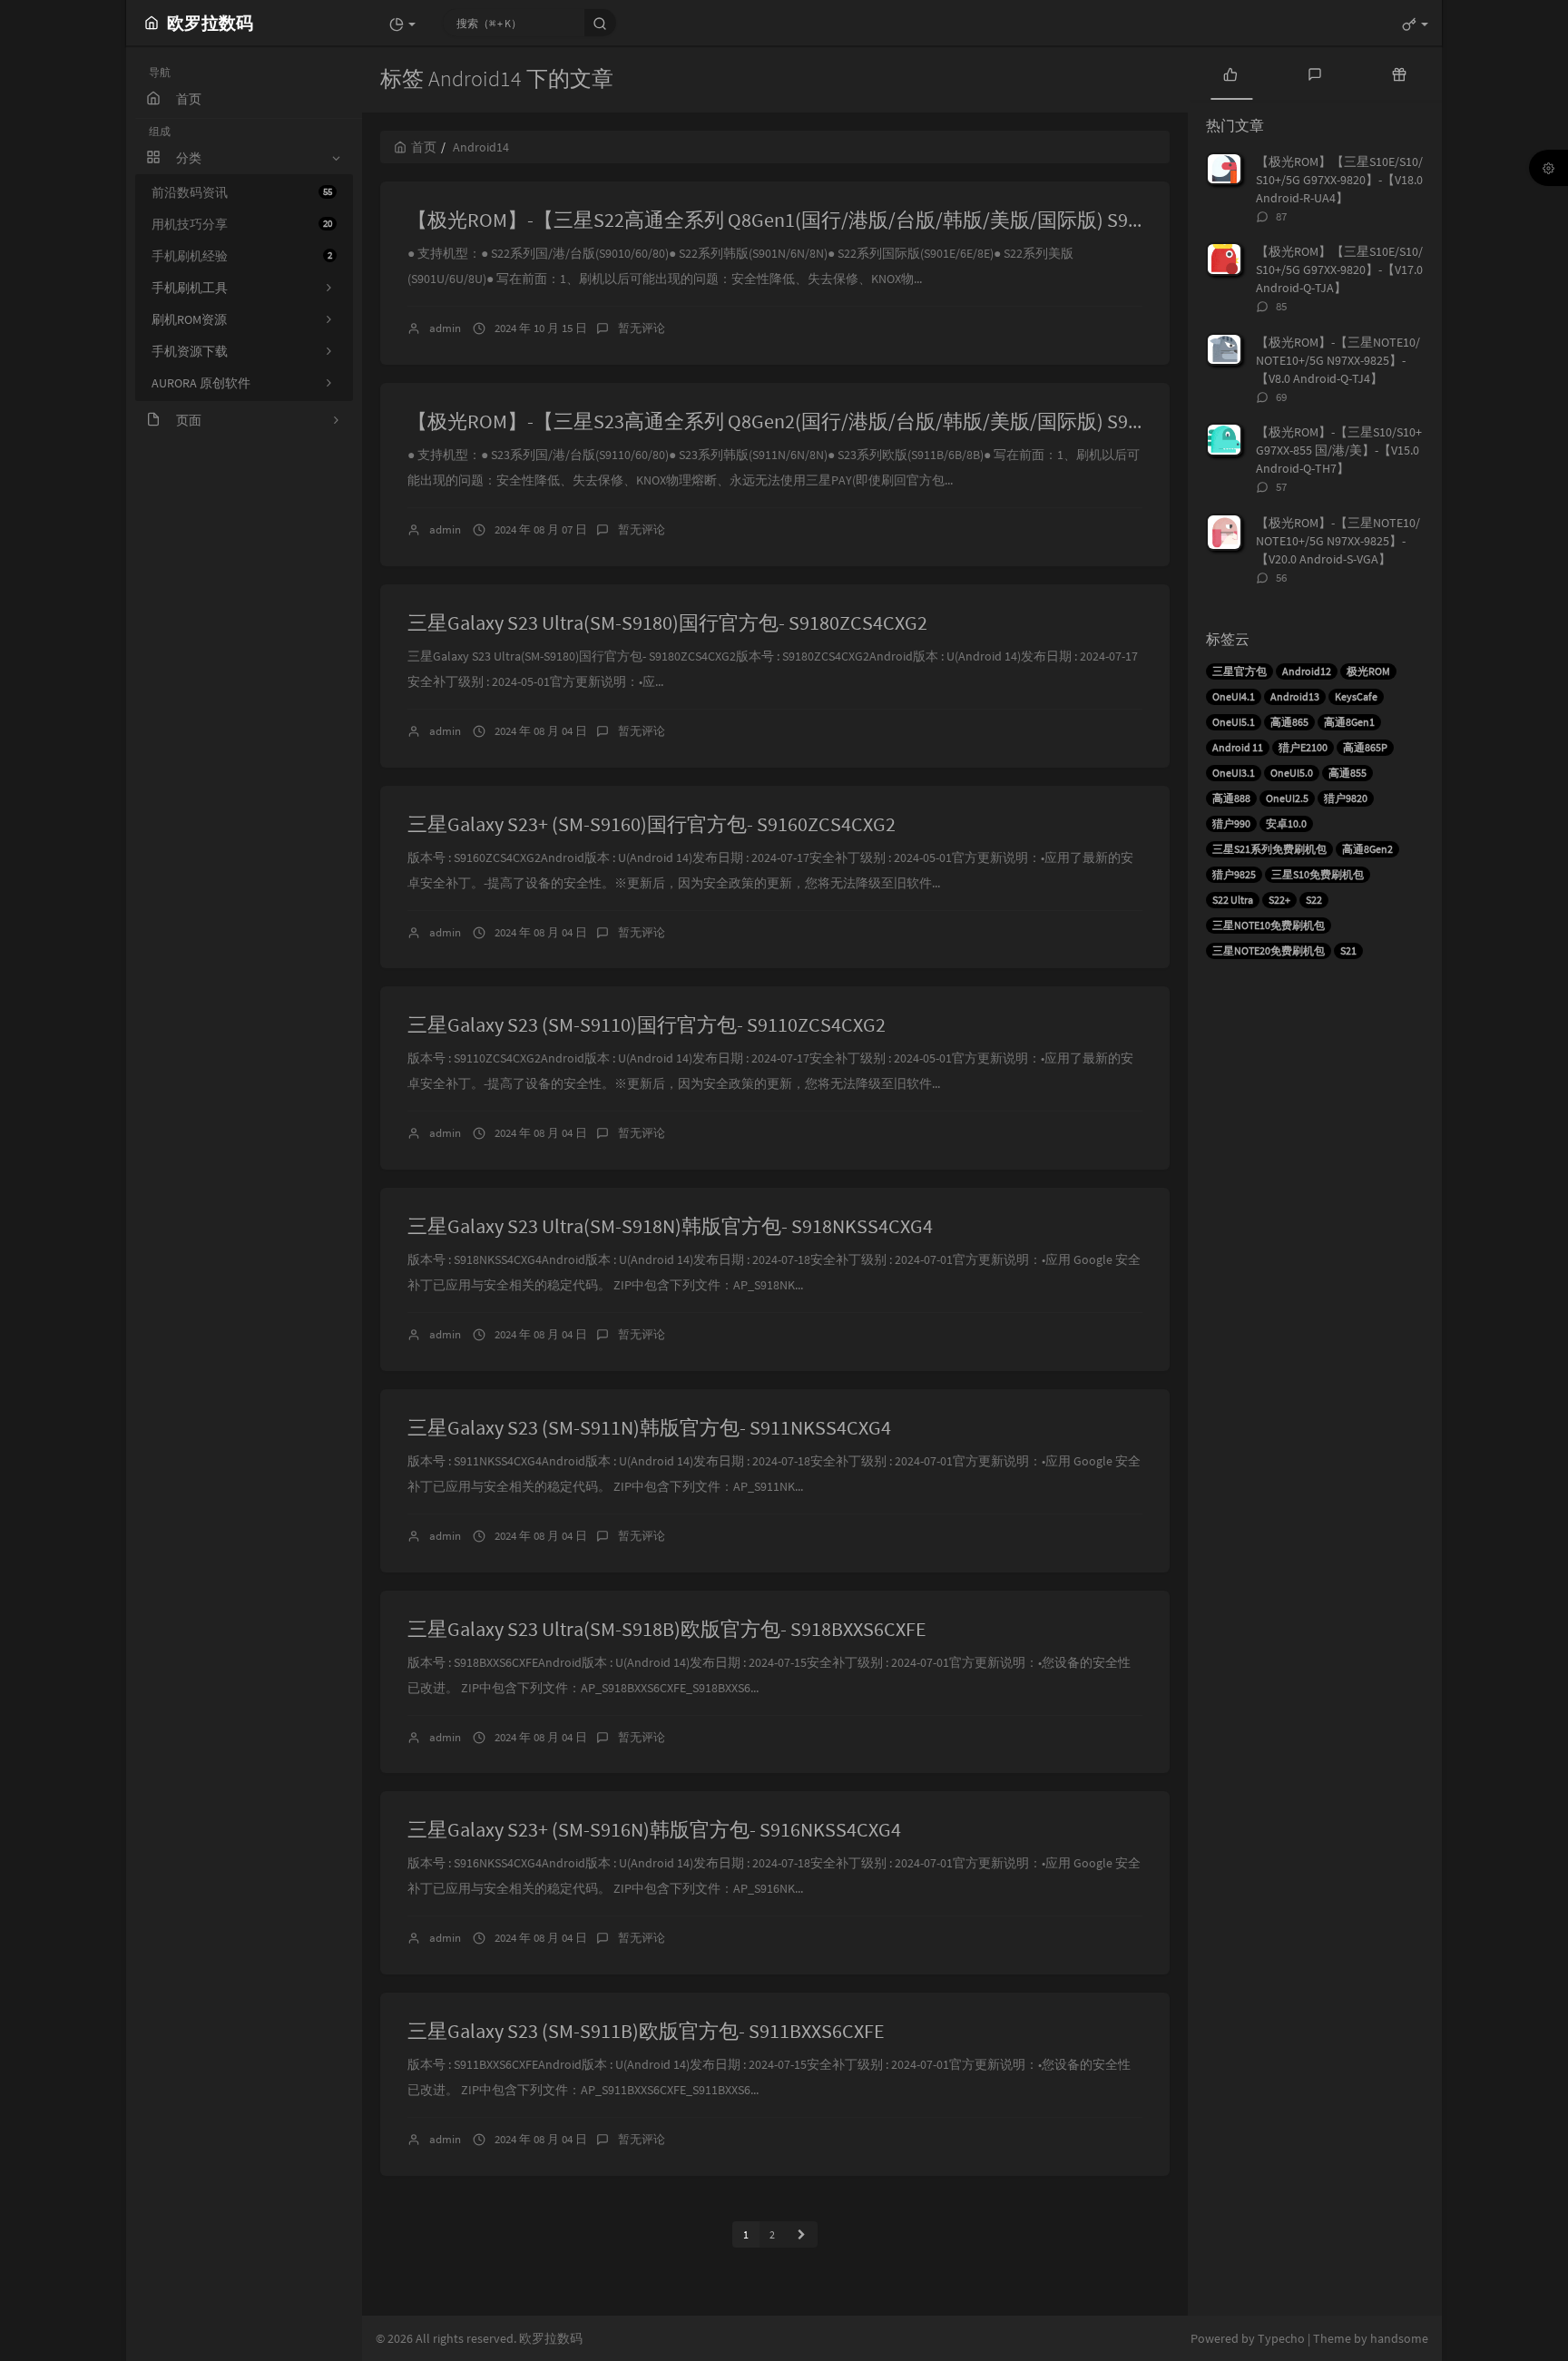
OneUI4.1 (1234, 696)
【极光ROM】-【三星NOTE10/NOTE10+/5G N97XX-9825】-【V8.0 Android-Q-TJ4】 (1338, 360)
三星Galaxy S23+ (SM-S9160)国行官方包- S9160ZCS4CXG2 (652, 824)
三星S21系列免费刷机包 (1269, 849)
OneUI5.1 (1234, 722)
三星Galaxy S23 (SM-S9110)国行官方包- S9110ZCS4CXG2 (647, 1024)
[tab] (1230, 73)
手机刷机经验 (242, 256)
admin (445, 328)
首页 (424, 147)
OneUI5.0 (1292, 773)
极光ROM (1368, 671)
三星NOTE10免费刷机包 (1269, 925)
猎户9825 (1234, 874)
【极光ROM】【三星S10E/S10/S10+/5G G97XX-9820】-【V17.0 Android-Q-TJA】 (1339, 269)
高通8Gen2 (1367, 849)
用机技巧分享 (242, 224)
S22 (1314, 900)
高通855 (1347, 773)
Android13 (1295, 696)
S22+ (1279, 900)
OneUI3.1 (1234, 773)
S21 (1348, 950)
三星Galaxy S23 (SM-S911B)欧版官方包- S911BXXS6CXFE (646, 2031)
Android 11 (1238, 747)
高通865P (1365, 747)
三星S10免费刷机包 (1318, 874)
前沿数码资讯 (242, 192)
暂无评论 (642, 328)
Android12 (1307, 671)
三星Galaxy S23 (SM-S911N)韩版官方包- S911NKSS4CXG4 (649, 1427)
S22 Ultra (1233, 900)
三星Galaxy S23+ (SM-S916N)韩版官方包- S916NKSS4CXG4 (654, 1829)
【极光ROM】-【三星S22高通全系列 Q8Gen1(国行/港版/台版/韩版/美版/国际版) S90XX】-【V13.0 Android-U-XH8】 (902, 220)
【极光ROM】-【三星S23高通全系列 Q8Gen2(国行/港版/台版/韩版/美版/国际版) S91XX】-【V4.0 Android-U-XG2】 (897, 421)
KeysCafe (1356, 696)
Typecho (1281, 2338)
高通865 (1289, 722)
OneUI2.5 (1287, 798)
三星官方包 (1240, 671)
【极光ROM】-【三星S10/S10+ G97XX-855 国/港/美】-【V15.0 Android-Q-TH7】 (1339, 450)
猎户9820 (1346, 798)
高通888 (1231, 798)
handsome (1399, 2338)
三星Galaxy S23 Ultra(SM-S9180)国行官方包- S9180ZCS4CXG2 (667, 622)
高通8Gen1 (1349, 722)
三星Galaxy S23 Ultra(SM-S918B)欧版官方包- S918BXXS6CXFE (667, 1629)
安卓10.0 (1286, 823)
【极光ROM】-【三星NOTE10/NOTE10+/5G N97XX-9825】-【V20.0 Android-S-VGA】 (1338, 541)
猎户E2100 (1303, 747)
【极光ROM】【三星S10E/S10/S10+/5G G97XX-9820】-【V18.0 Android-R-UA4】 (1339, 180)
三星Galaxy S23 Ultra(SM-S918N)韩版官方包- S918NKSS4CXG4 (670, 1226)
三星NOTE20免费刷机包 (1269, 950)
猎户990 (1231, 823)
